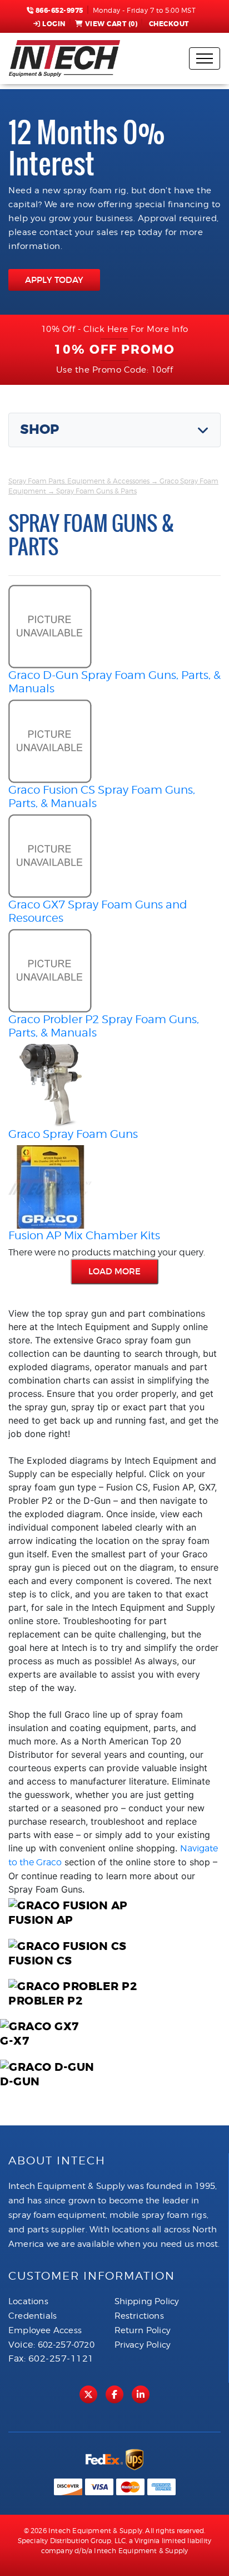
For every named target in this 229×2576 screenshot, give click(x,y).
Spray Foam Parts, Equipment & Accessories (79, 481)
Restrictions (139, 2316)
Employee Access (45, 2330)
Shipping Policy (147, 2301)
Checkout (169, 24)
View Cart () (111, 24)
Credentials (33, 2316)
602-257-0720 (66, 2345)
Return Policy (143, 2330)
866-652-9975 (58, 11)
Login (54, 24)
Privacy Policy (143, 2345)
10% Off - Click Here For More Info (115, 329)
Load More (114, 1271)
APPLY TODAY (54, 280)
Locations (28, 2301)
